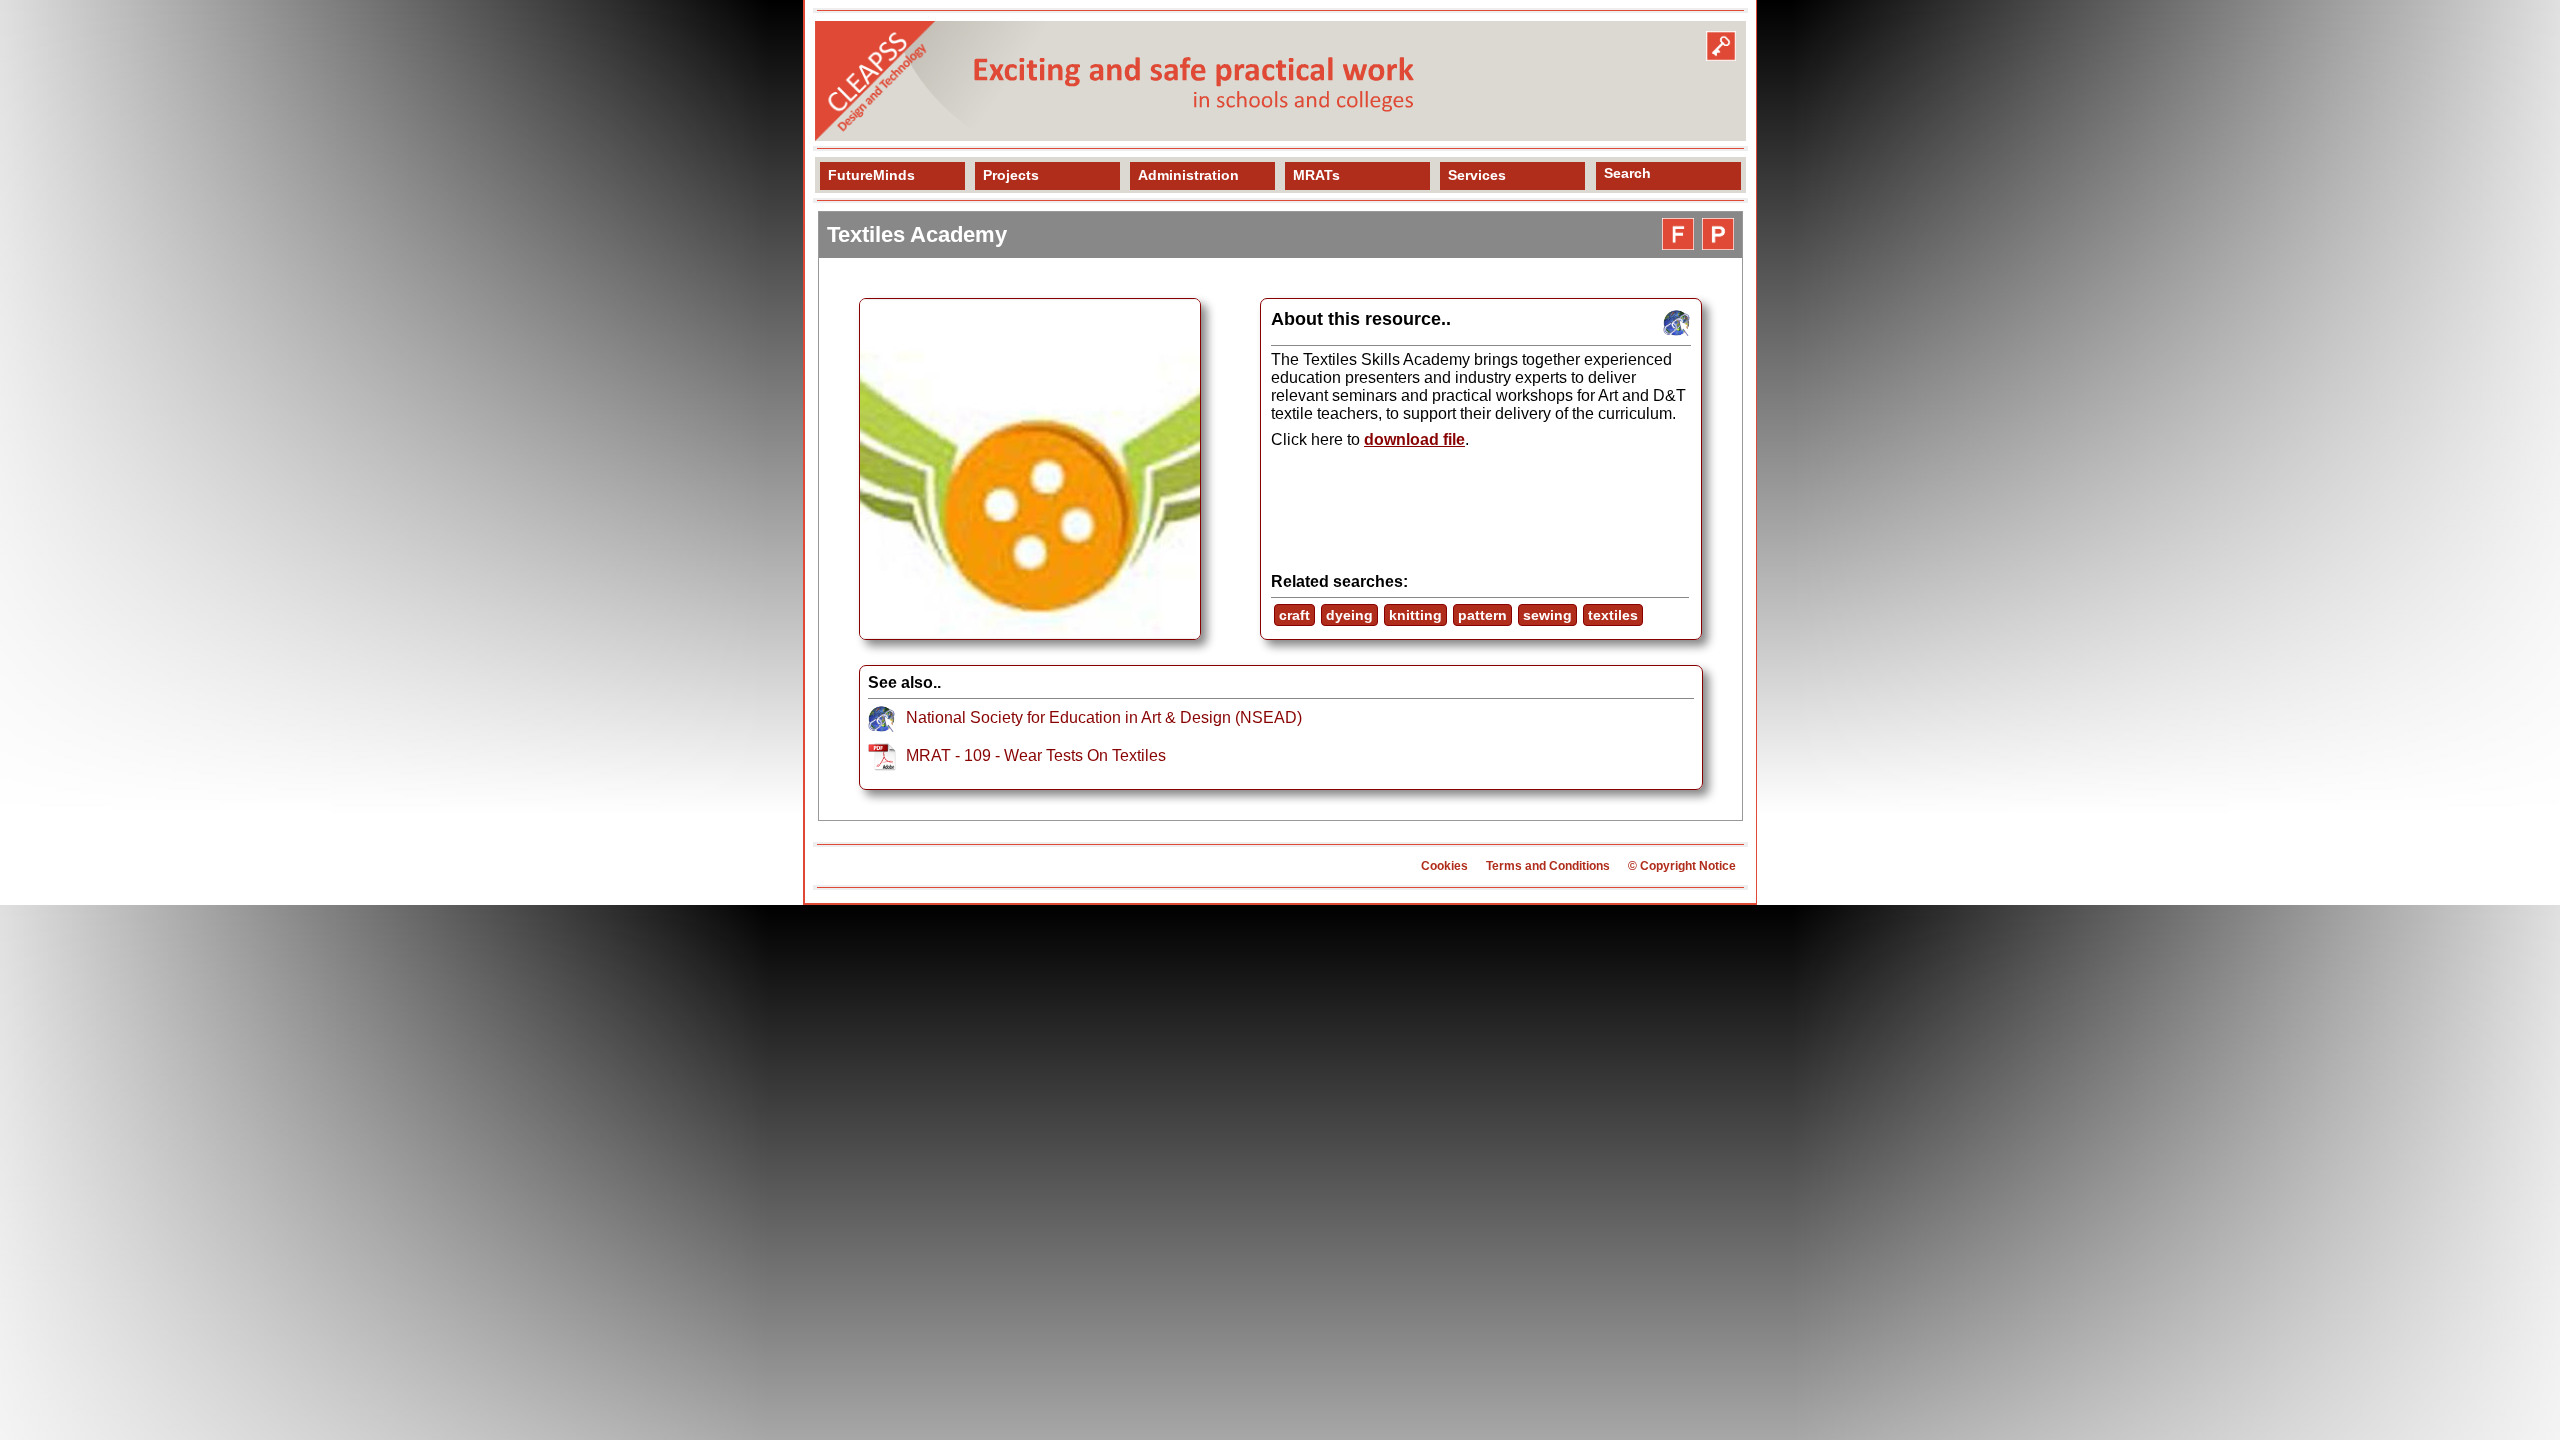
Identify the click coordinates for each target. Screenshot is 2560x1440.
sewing (1547, 615)
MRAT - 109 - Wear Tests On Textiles (1036, 755)
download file (1414, 439)
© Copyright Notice (1682, 866)
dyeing (1349, 615)
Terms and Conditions (1548, 866)
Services (1477, 175)
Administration (1188, 175)
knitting (1415, 615)
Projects (1011, 175)
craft (1294, 615)
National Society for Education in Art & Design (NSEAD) (1104, 717)
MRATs (1316, 175)
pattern (1482, 615)
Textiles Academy (917, 234)
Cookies (1444, 866)
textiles (1613, 615)
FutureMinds (871, 175)
